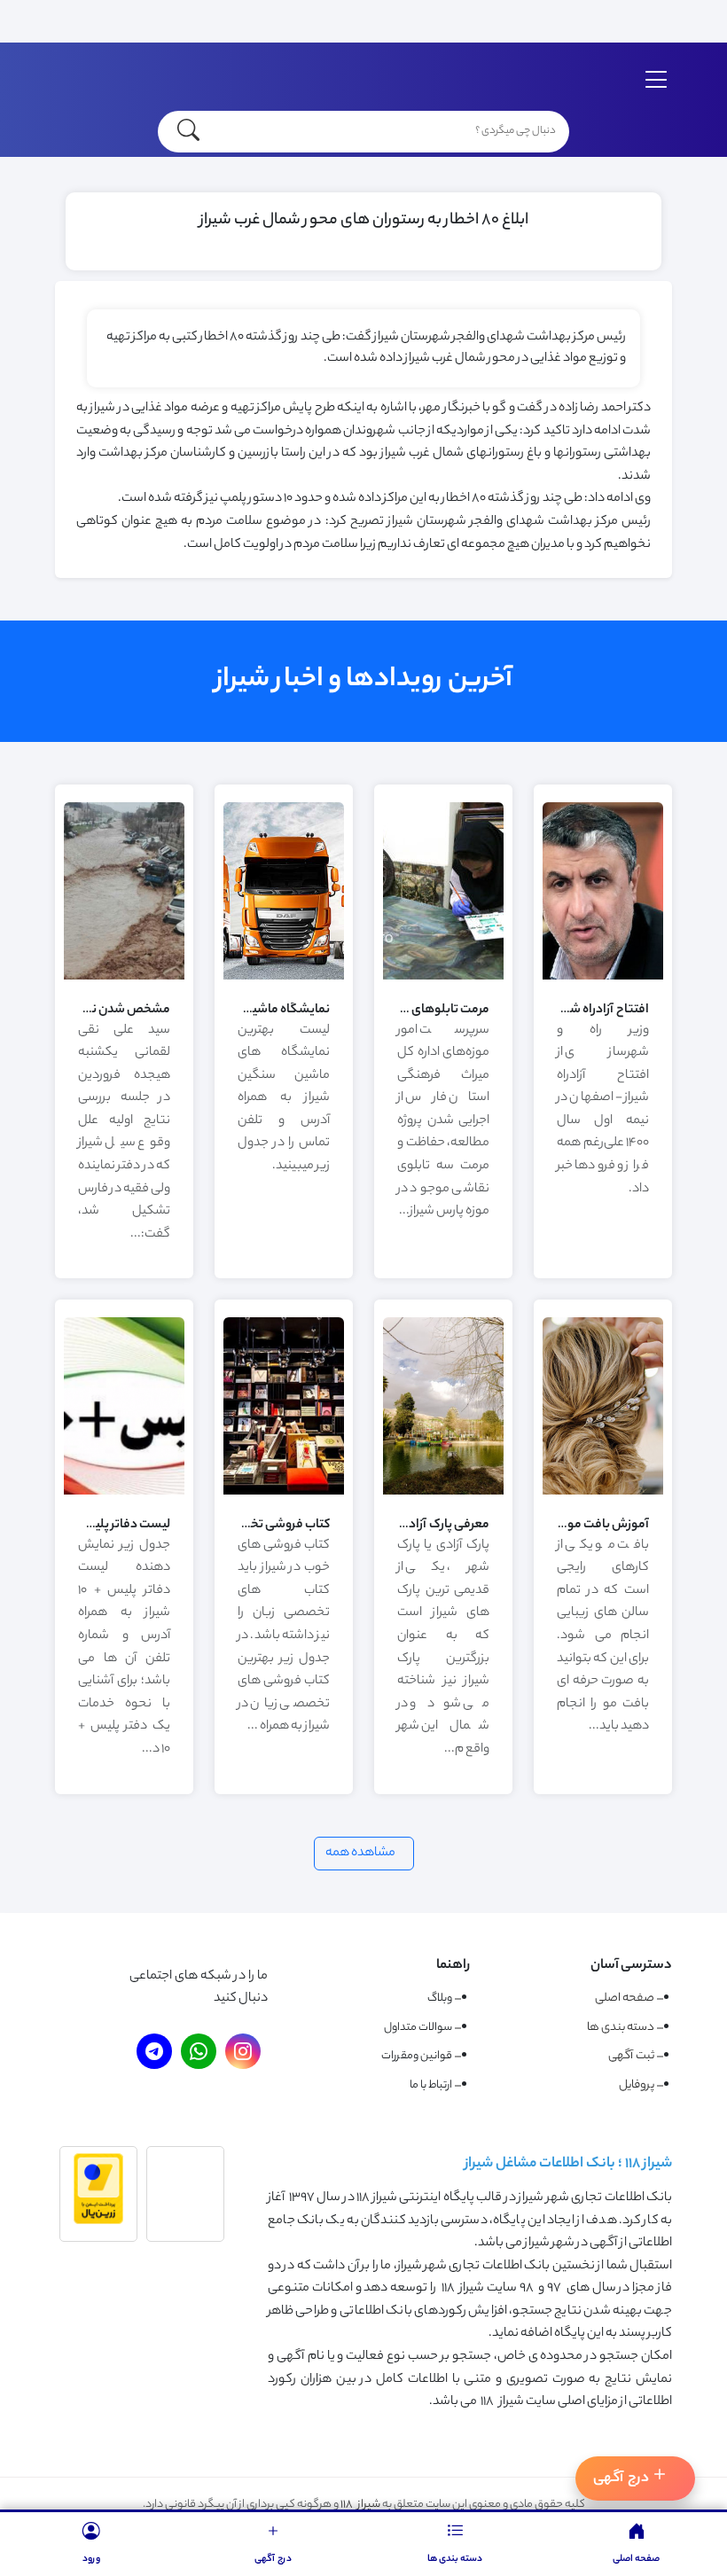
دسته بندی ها (621, 2028)
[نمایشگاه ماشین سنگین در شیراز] (284, 978)
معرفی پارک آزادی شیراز (430, 1526)
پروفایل (637, 2085)
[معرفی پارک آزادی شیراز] (443, 1493)
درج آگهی (621, 2479)
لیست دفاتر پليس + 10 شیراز (101, 1526)
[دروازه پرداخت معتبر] (98, 2222)
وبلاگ (440, 1998)
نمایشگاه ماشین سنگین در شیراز (246, 1011)
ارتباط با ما (431, 2085)
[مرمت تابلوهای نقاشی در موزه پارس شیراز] (443, 978)
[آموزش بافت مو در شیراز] (603, 1493)
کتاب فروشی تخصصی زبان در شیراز (242, 1526)
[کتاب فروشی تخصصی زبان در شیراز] (284, 1493)
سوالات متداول (418, 2028)
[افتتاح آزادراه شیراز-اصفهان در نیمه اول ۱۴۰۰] (603, 978)
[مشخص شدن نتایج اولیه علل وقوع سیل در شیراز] (124, 978)
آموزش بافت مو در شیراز (588, 1526)
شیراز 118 (360, 2505)
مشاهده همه (360, 1854)
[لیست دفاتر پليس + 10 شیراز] (124, 1493)
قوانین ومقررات (417, 2056)
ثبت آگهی (631, 2056)
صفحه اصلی (625, 1998)
